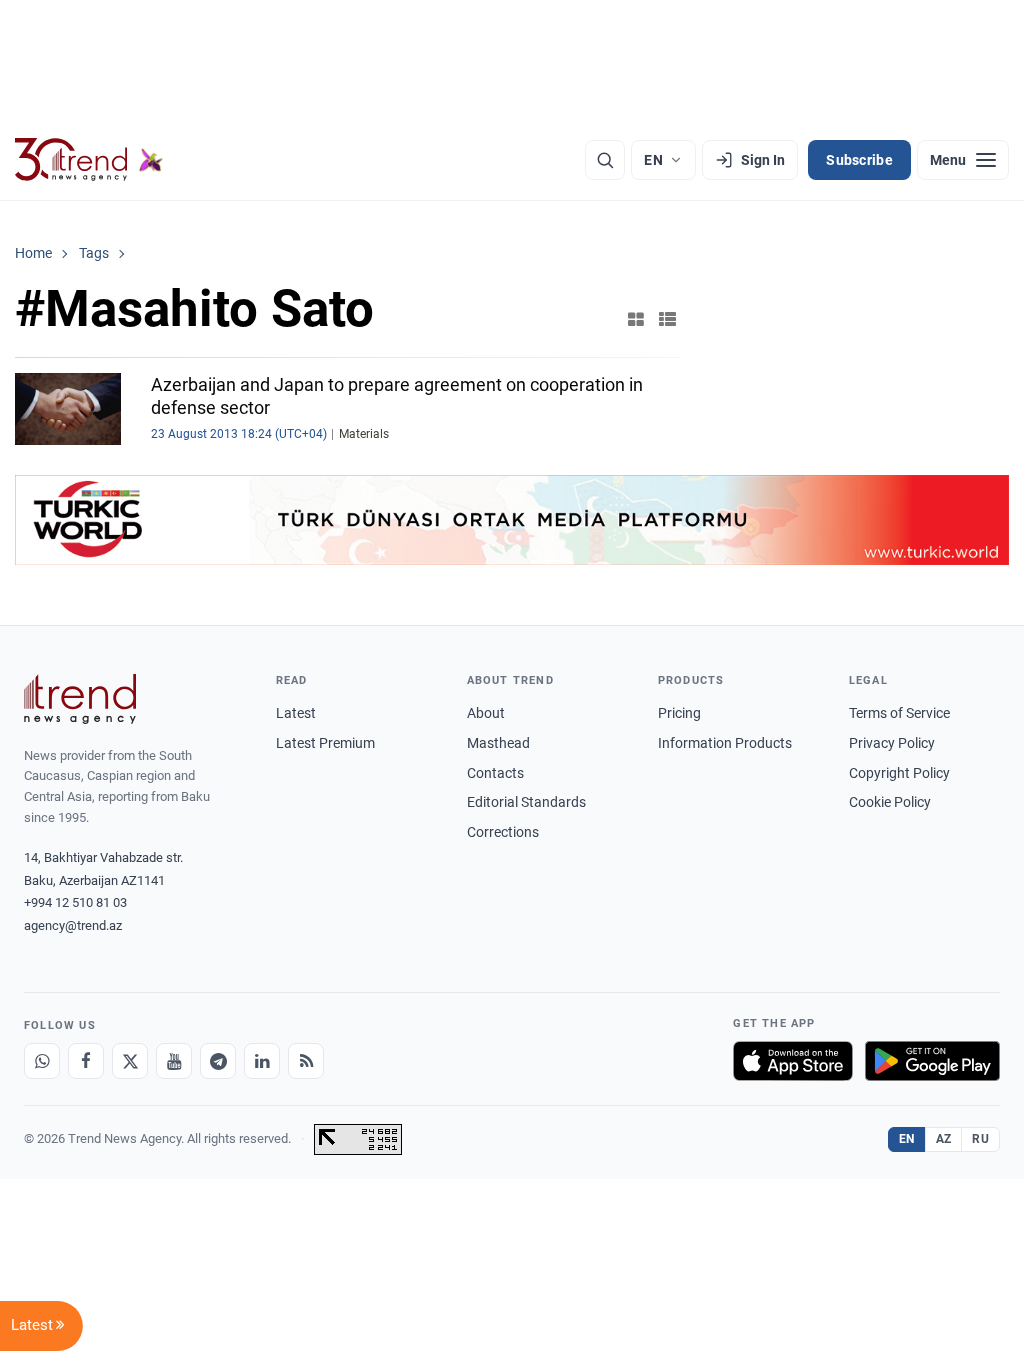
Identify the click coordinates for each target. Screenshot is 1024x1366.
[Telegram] (218, 1061)
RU (980, 1139)
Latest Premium (325, 743)
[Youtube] (174, 1061)
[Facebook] (86, 1061)
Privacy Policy (892, 743)
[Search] (605, 160)
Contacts (495, 773)
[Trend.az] (89, 160)
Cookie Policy (890, 802)
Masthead (498, 743)
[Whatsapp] (42, 1061)
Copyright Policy (899, 773)
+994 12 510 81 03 (75, 902)
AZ (944, 1139)
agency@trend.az (73, 925)
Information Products (725, 743)
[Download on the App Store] (793, 1061)
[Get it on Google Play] (932, 1061)
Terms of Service (899, 713)
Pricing (679, 713)
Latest (296, 713)
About (486, 713)
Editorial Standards (526, 802)
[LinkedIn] (262, 1061)
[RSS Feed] (306, 1061)
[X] (130, 1061)
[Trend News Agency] (80, 699)
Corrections (503, 832)
